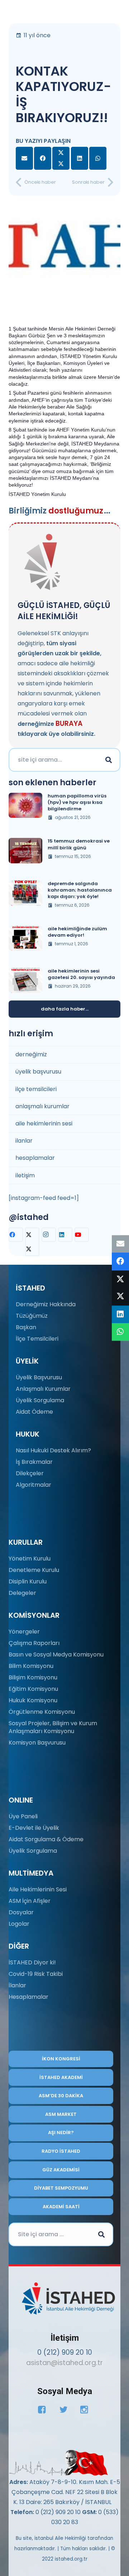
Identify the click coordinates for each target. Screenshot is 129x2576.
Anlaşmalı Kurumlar (43, 1389)
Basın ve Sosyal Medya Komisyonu (56, 1654)
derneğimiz (31, 1054)
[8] (59, 2463)
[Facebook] (16, 1235)
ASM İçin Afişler (30, 1901)
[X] (32, 1242)
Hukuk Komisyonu (33, 1700)
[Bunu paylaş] (43, 158)
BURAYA (69, 723)
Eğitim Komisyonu (33, 1689)
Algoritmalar (34, 1485)
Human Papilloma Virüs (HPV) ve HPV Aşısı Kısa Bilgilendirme (77, 802)
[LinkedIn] (65, 1235)
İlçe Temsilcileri (37, 1339)
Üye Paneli (23, 1816)
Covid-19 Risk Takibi (36, 1974)
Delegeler (22, 1593)
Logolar (19, 1924)
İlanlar (17, 1985)
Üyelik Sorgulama (40, 1400)
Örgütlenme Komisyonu (42, 1712)
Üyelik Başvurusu (39, 1377)
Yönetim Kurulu (30, 1559)
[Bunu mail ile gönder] (24, 158)
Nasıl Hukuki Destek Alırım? (53, 1450)
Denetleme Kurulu (34, 1570)
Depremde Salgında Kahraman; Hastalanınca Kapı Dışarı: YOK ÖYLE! (80, 890)
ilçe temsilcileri (36, 1089)
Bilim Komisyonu (31, 1666)
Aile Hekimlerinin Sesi (38, 1889)
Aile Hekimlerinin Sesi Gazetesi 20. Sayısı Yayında (81, 974)
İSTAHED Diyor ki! (32, 1962)
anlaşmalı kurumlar (42, 1106)
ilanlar (24, 1141)
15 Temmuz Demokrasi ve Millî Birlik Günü (79, 844)
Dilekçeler (30, 1473)
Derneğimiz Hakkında (46, 1304)
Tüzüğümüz (32, 1316)
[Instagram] (49, 1235)
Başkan (26, 1327)
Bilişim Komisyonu (33, 1677)
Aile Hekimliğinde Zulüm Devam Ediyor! (77, 932)
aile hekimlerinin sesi (44, 1123)
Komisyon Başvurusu (37, 1743)
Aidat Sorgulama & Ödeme (46, 1839)
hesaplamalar (35, 1158)
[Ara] (109, 760)
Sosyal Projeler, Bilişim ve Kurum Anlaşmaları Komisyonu (53, 1727)
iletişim (25, 1175)
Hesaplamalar (28, 1997)
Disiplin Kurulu (28, 1581)
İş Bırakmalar (34, 1462)
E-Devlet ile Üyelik (34, 1828)
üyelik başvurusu (38, 1072)
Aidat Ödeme (34, 1412)
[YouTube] (82, 1235)
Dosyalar (21, 1912)
